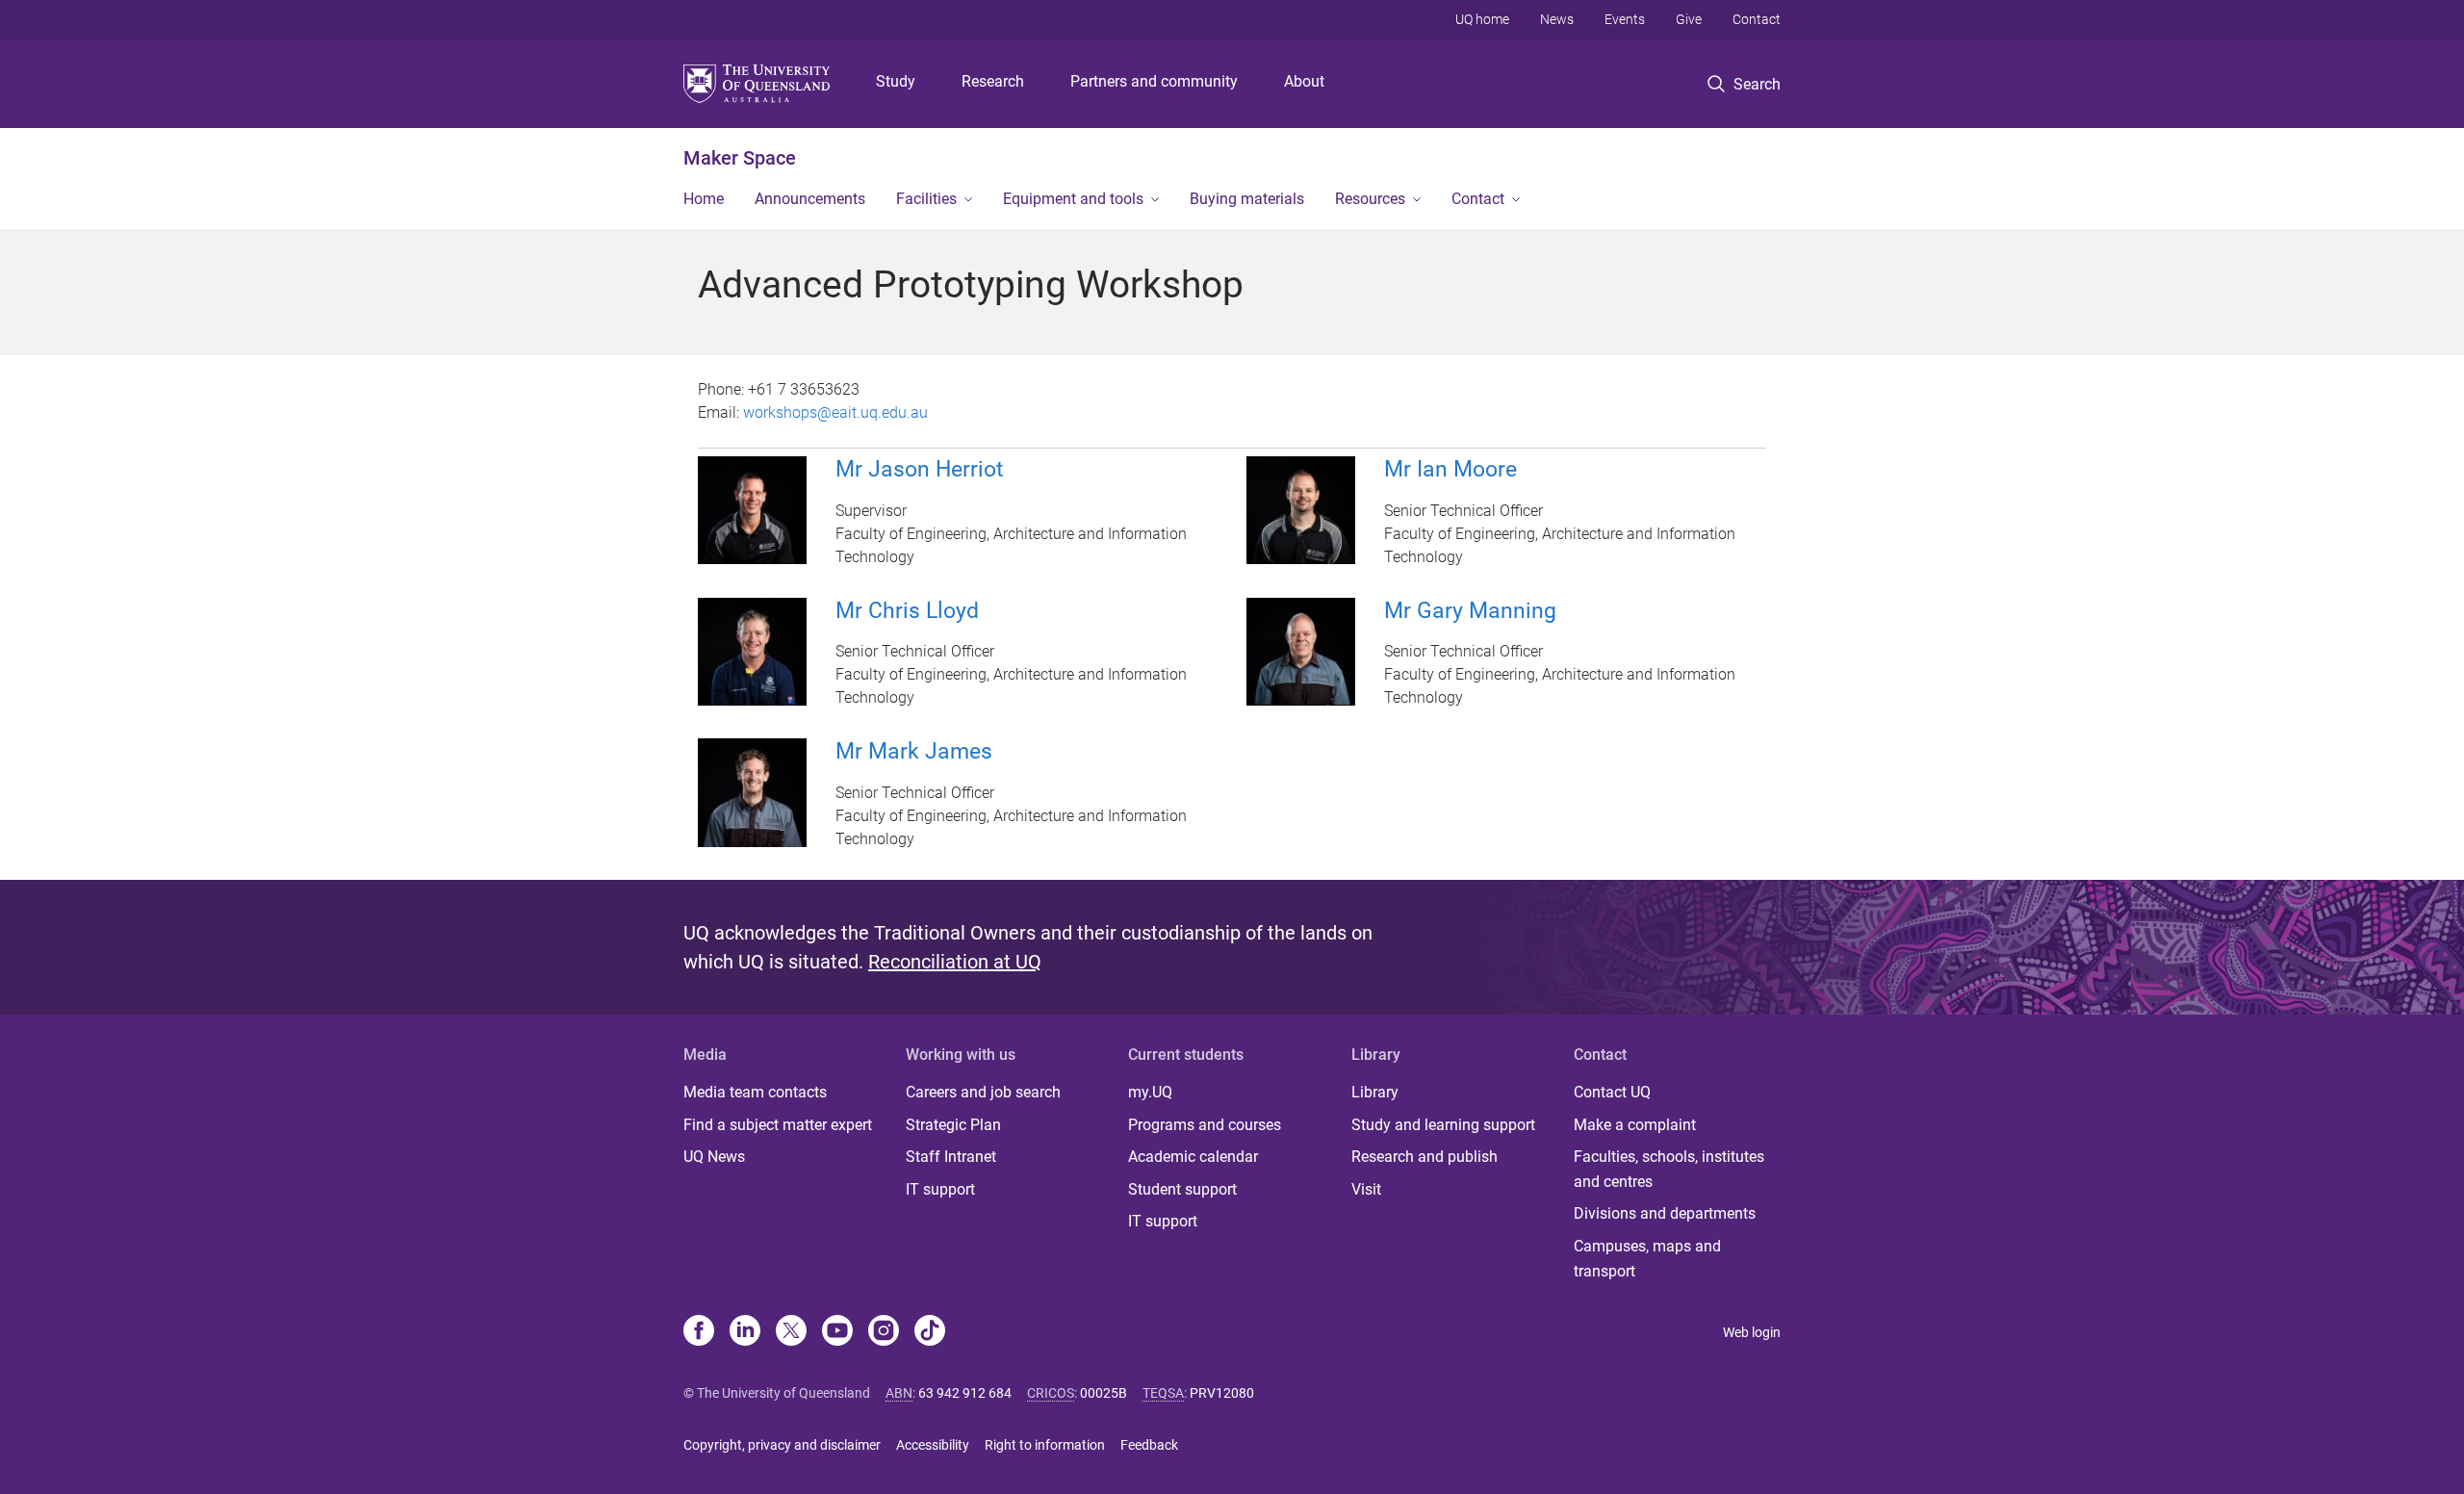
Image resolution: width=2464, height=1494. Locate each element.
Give (1689, 19)
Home (704, 199)
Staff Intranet (951, 1157)
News (1557, 19)
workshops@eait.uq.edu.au (835, 412)
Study (896, 81)
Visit (1366, 1189)
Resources (1370, 199)
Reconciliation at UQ (955, 962)
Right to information (1045, 1445)
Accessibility (933, 1445)
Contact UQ (1612, 1092)
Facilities (926, 199)
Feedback (1149, 1445)
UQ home (1482, 19)
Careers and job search (983, 1092)
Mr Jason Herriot (920, 469)
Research (993, 81)
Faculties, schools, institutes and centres (1669, 1169)
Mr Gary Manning (1470, 611)
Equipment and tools (1073, 199)
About (1304, 81)
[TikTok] (930, 1332)
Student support (1182, 1189)
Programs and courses (1205, 1125)
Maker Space (740, 158)
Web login (1752, 1332)
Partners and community (1154, 81)
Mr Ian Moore (1450, 469)
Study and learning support (1443, 1125)
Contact (1757, 19)
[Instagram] (884, 1332)
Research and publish (1424, 1157)
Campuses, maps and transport (1647, 1259)
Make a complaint (1635, 1125)
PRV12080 (1222, 1393)
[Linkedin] (745, 1332)
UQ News (714, 1157)
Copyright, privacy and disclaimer (782, 1445)
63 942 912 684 (965, 1393)
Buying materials (1247, 199)
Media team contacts (755, 1092)
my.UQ (1150, 1092)
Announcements (810, 199)
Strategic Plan (953, 1125)
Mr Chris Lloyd (907, 611)
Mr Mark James (914, 751)
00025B (1104, 1393)
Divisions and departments (1665, 1213)
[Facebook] (699, 1332)
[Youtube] (837, 1332)
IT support (940, 1189)
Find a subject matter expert (778, 1125)
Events (1625, 19)
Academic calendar (1193, 1157)
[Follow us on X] (791, 1332)
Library (1375, 1092)
